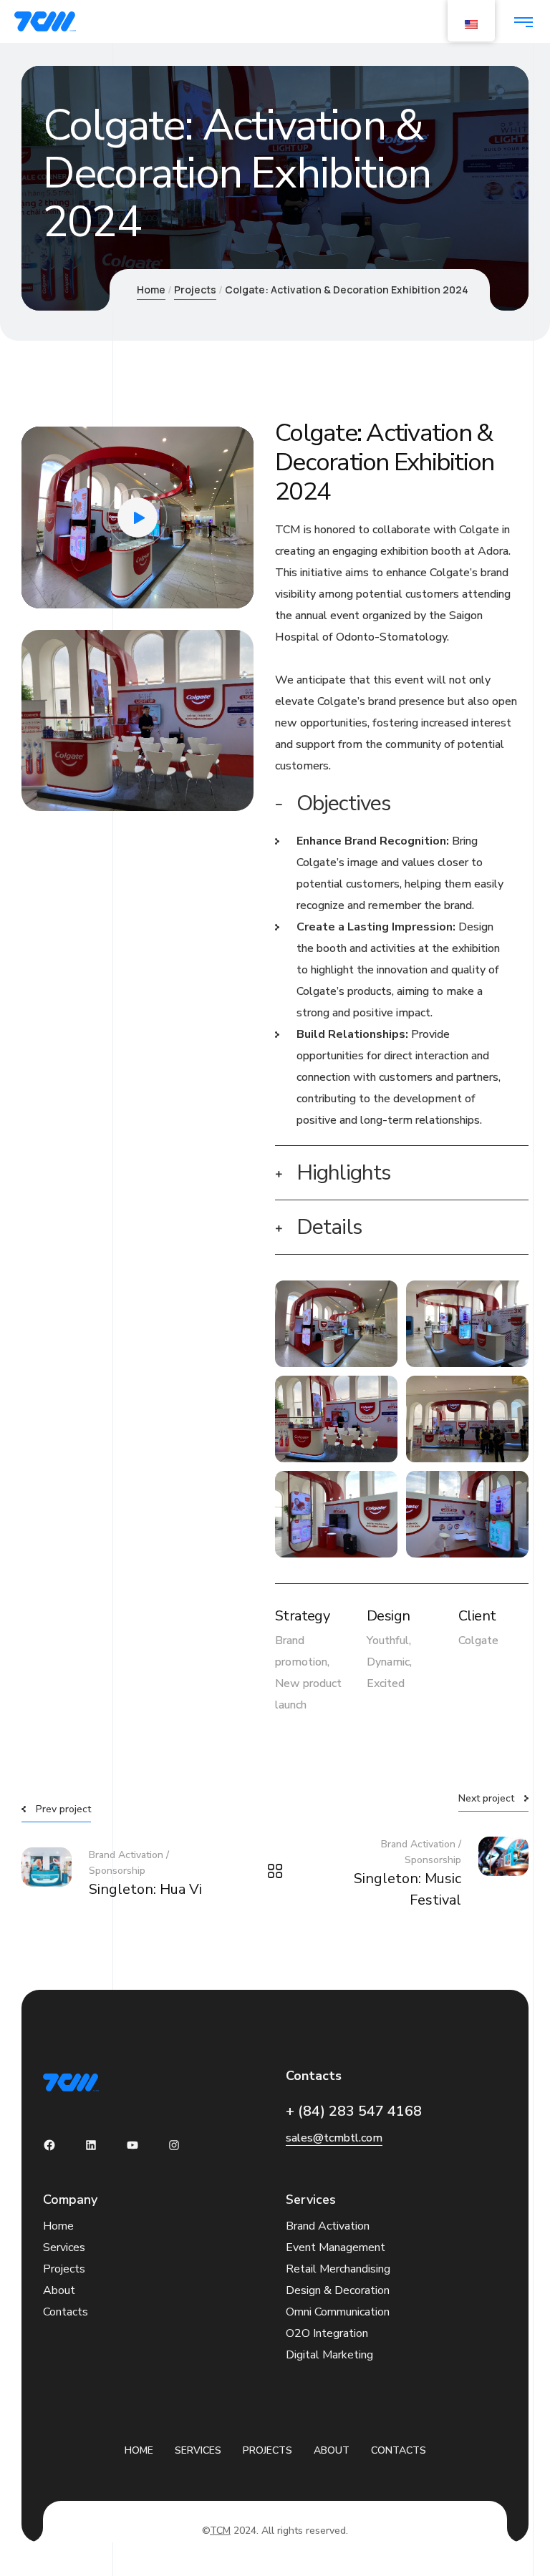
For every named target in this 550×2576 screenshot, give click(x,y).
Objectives (343, 803)
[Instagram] (174, 2145)
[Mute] (211, 590)
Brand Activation (126, 1855)
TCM (220, 2531)
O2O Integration (327, 2333)
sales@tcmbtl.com (334, 2138)
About (59, 2290)
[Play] (43, 590)
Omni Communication (338, 2312)
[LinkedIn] (91, 2145)
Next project (486, 1798)
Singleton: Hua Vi (145, 1889)
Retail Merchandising (338, 2269)
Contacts (66, 2312)
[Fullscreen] (232, 590)
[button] (137, 517)
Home (151, 290)
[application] (137, 517)
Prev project (63, 1809)
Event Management (336, 2247)
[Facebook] (49, 2145)
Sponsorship (117, 1871)
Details (329, 1227)
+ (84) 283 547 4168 (354, 2111)
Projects (195, 290)
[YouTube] (132, 2145)
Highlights (343, 1173)
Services (64, 2247)
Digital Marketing (329, 2355)
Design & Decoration (338, 2290)
